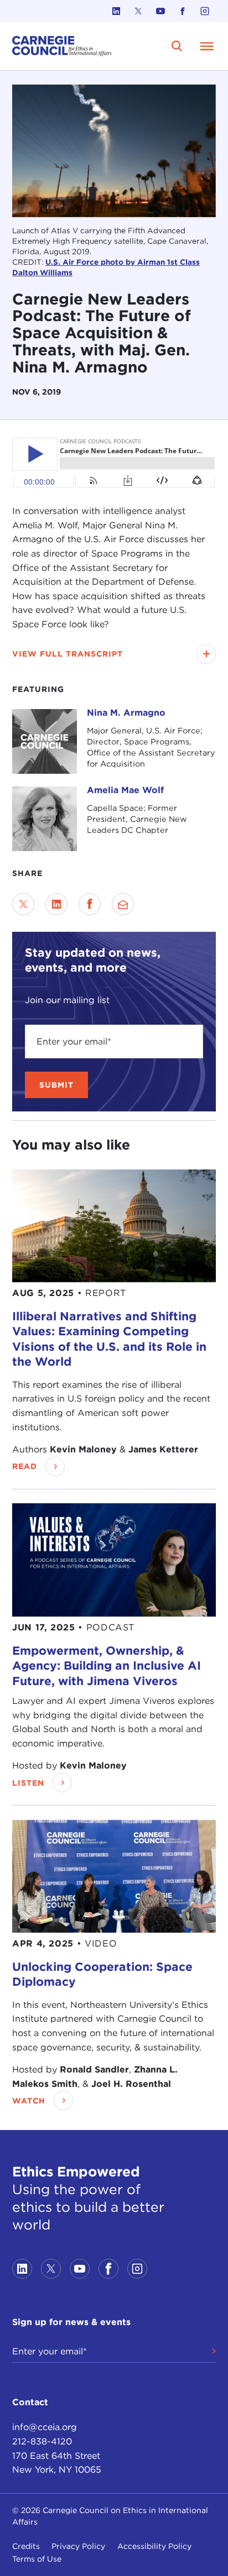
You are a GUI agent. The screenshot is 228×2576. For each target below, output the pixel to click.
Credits (26, 2546)
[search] (177, 46)
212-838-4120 (42, 2441)
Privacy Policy (78, 2546)
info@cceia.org (45, 2427)
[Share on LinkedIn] (56, 904)
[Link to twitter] (138, 11)
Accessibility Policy (154, 2546)
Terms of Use (37, 2559)
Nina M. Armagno (126, 713)
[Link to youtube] (160, 11)
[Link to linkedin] (116, 11)
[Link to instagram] (205, 11)
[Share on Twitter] (23, 904)
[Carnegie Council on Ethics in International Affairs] (62, 46)
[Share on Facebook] (90, 904)
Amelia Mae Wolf (125, 790)
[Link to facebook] (183, 11)
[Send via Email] (123, 904)
